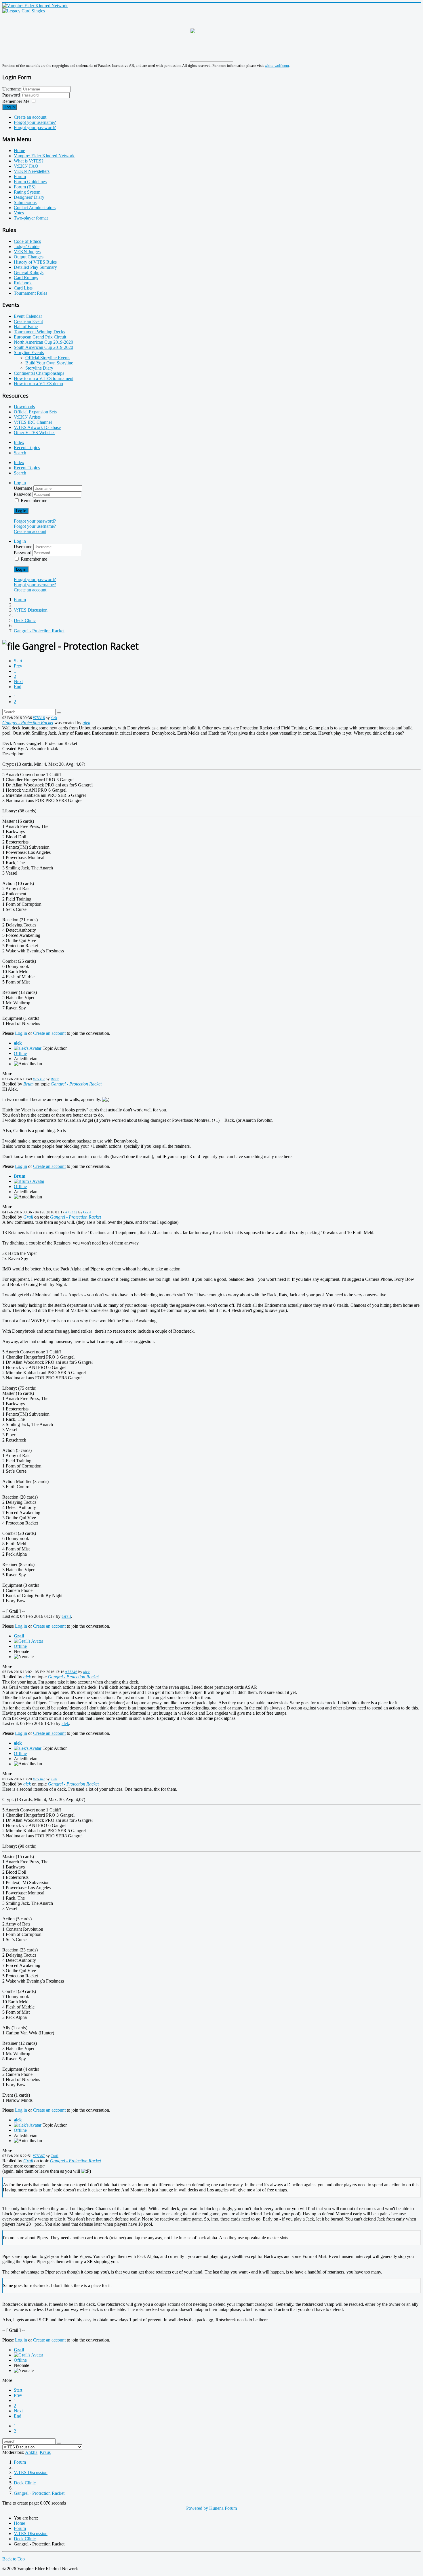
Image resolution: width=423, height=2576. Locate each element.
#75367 (39, 2156)
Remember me (34, 501)
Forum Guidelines (30, 182)
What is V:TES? (29, 161)
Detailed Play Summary (35, 267)
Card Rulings (26, 278)
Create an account (30, 117)
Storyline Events (29, 352)
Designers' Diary (29, 197)
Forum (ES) (25, 187)
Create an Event (28, 321)
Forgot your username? (35, 122)
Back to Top (14, 2559)
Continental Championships (39, 373)
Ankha (31, 2452)
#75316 (39, 718)
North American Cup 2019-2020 (43, 342)
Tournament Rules (31, 293)
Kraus (45, 2452)
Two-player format (31, 218)
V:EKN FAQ (26, 166)
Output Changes (29, 257)
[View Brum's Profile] (29, 1181)
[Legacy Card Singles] (24, 11)
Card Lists (23, 288)
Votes (19, 213)
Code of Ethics (27, 241)
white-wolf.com (277, 66)
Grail (87, 1212)
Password (12, 95)
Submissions (25, 202)
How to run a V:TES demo (38, 384)
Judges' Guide (27, 246)
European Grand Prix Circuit (40, 337)
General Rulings (29, 272)
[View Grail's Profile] (28, 1641)
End (18, 687)
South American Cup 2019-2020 (43, 347)
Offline (20, 1053)
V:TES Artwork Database (37, 427)
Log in (10, 107)
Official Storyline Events (48, 358)
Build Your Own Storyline (49, 363)
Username (12, 89)
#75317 (39, 1079)
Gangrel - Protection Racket (28, 723)
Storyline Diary (39, 368)
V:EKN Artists (27, 417)
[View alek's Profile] (28, 1048)
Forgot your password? (35, 127)
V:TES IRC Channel (33, 422)
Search (20, 453)
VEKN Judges (27, 252)
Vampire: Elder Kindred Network (44, 156)
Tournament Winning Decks (39, 332)
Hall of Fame (26, 327)
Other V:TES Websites (35, 433)
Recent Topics (27, 448)
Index (19, 442)
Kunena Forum (223, 2508)
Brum (55, 1079)
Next (18, 681)
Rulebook (23, 283)
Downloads (24, 407)
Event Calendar (28, 316)
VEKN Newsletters (32, 171)
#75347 (39, 1779)
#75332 (71, 1212)
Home (19, 151)
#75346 (71, 1672)
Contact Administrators (35, 208)
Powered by (197, 2508)
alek (54, 718)
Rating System (27, 192)
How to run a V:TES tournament (44, 378)
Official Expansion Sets (35, 412)
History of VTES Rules (35, 262)
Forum (20, 176)
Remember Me (16, 101)
